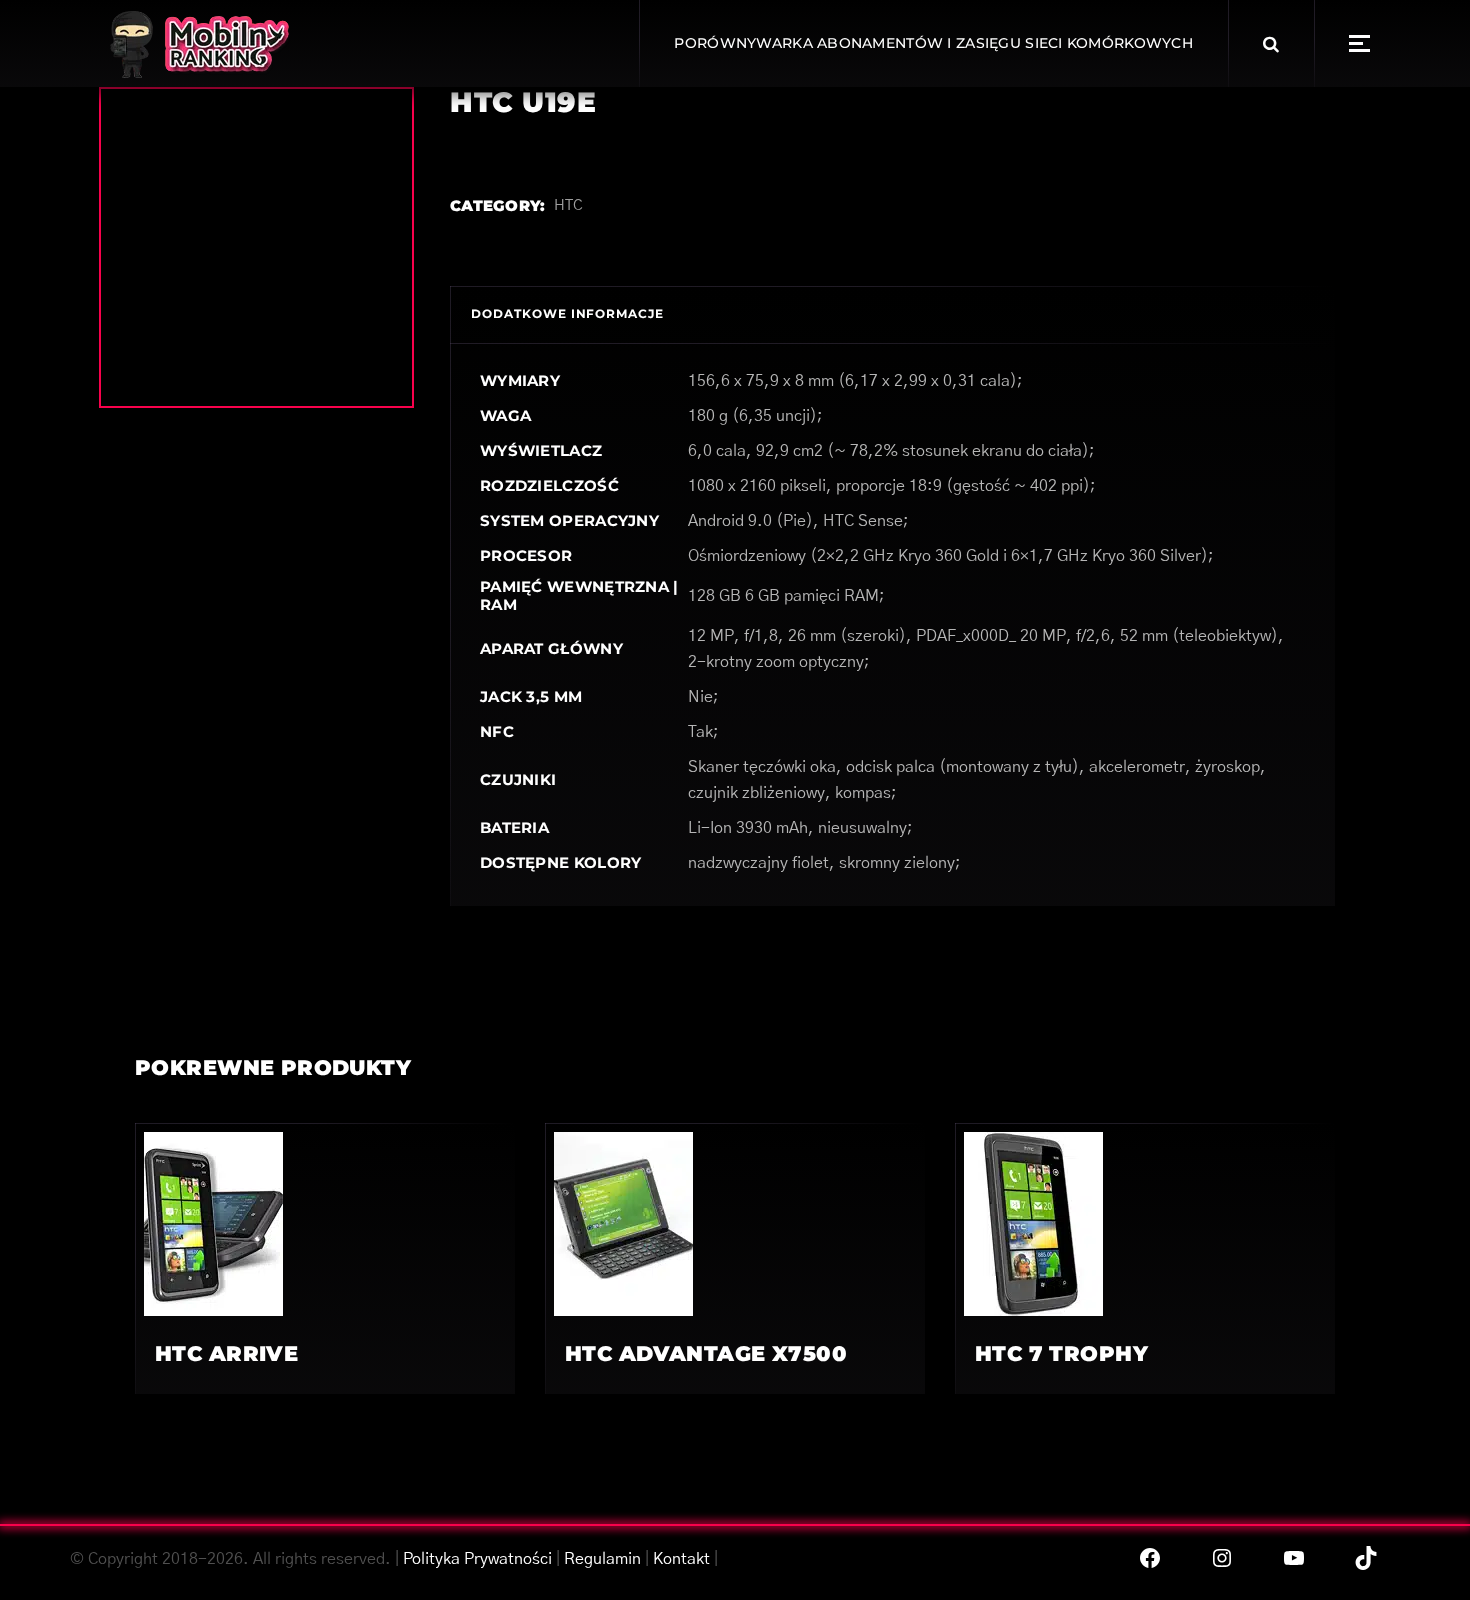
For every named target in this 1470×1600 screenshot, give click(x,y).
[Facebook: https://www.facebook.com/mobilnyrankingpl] (1150, 1558)
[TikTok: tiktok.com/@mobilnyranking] (1366, 1558)
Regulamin (602, 1559)
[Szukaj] (1271, 44)
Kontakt (681, 1559)
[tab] (567, 314)
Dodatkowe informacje (567, 313)
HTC (568, 205)
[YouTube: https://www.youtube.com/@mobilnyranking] (1294, 1558)
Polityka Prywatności (477, 1559)
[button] (1359, 43)
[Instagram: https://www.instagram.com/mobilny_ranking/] (1222, 1558)
